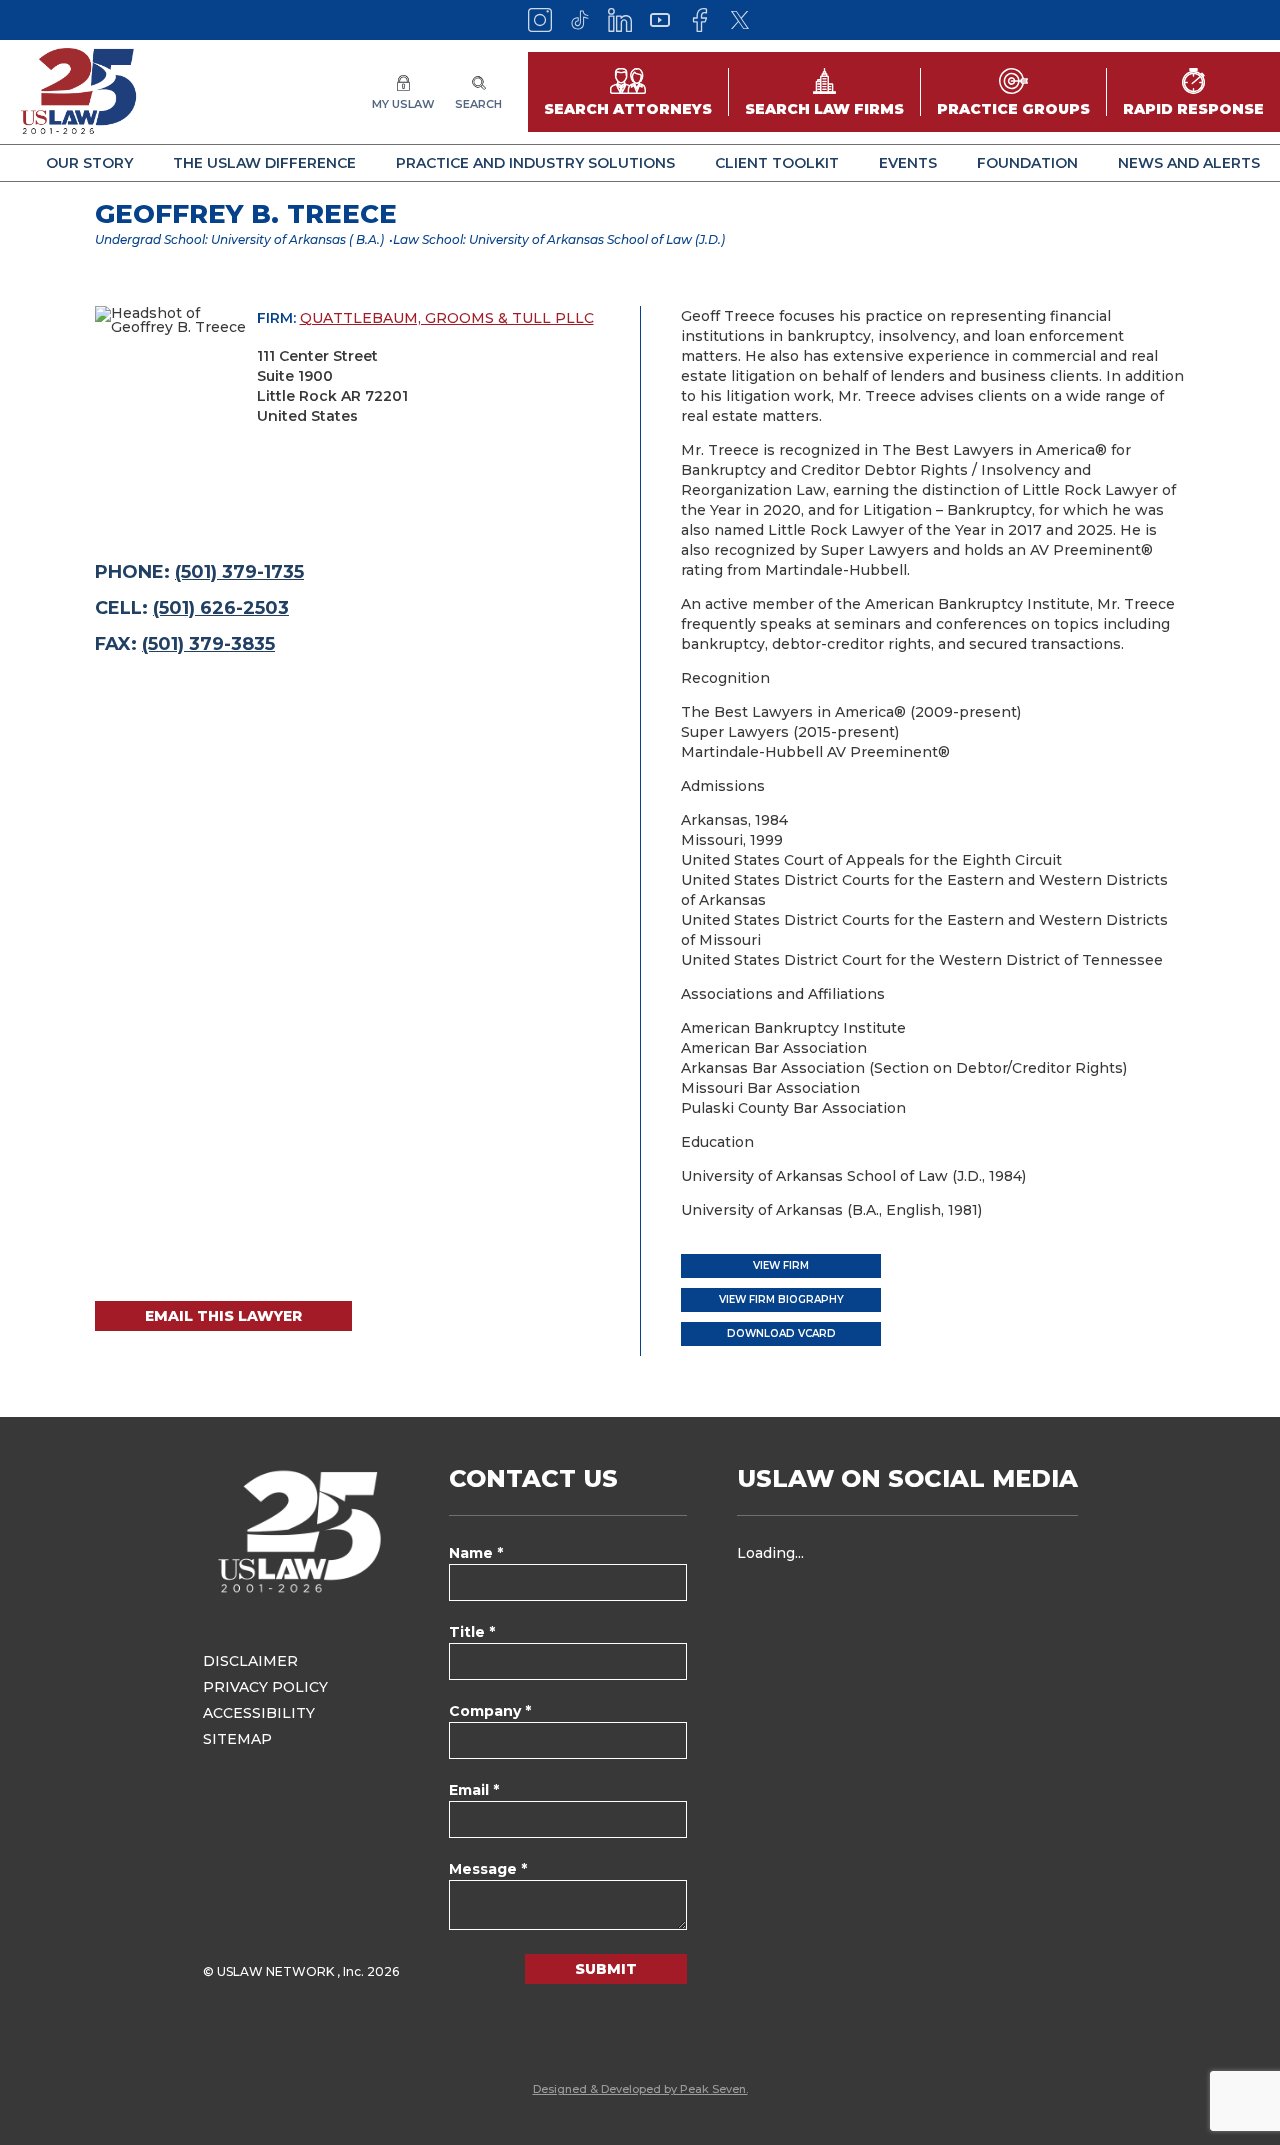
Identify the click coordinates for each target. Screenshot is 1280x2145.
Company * (490, 1711)
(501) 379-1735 (239, 572)
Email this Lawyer (223, 1316)
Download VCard (781, 1333)
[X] (740, 20)
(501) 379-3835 (208, 644)
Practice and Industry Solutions (535, 163)
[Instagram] (540, 20)
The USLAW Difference (264, 163)
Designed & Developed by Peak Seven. (640, 2089)
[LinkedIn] (620, 20)
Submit (606, 1969)
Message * (488, 1869)
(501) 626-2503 (221, 608)
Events (908, 163)
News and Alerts (1189, 163)
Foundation (1027, 163)
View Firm (781, 1265)
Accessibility (259, 1713)
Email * (474, 1790)
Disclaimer (250, 1661)
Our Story (89, 163)
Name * (476, 1553)
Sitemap (237, 1739)
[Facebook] (700, 20)
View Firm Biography (781, 1299)
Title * (472, 1632)
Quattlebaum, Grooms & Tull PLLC (447, 318)
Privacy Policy (265, 1687)
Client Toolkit (777, 163)
